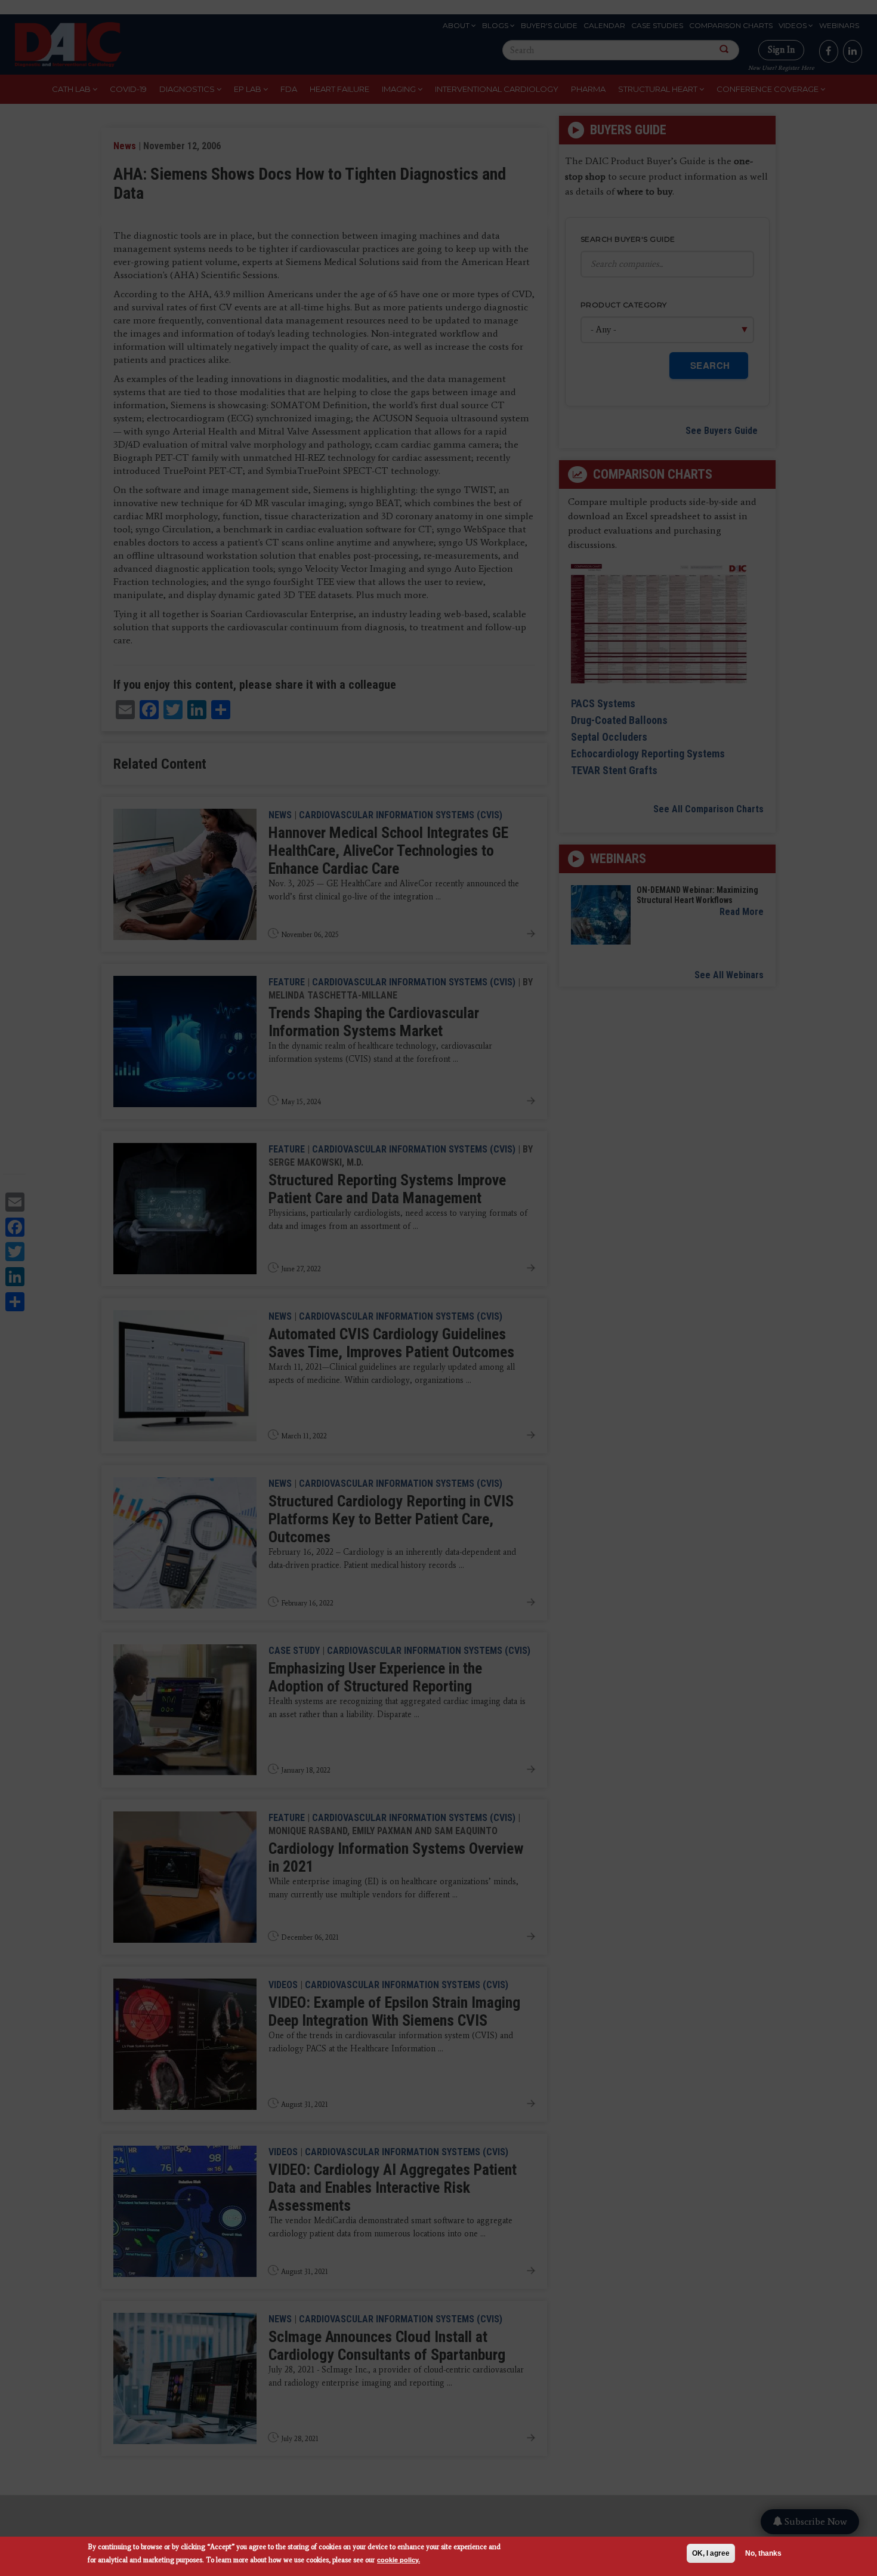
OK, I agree (711, 2553)
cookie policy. (399, 2560)
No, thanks (763, 2553)
